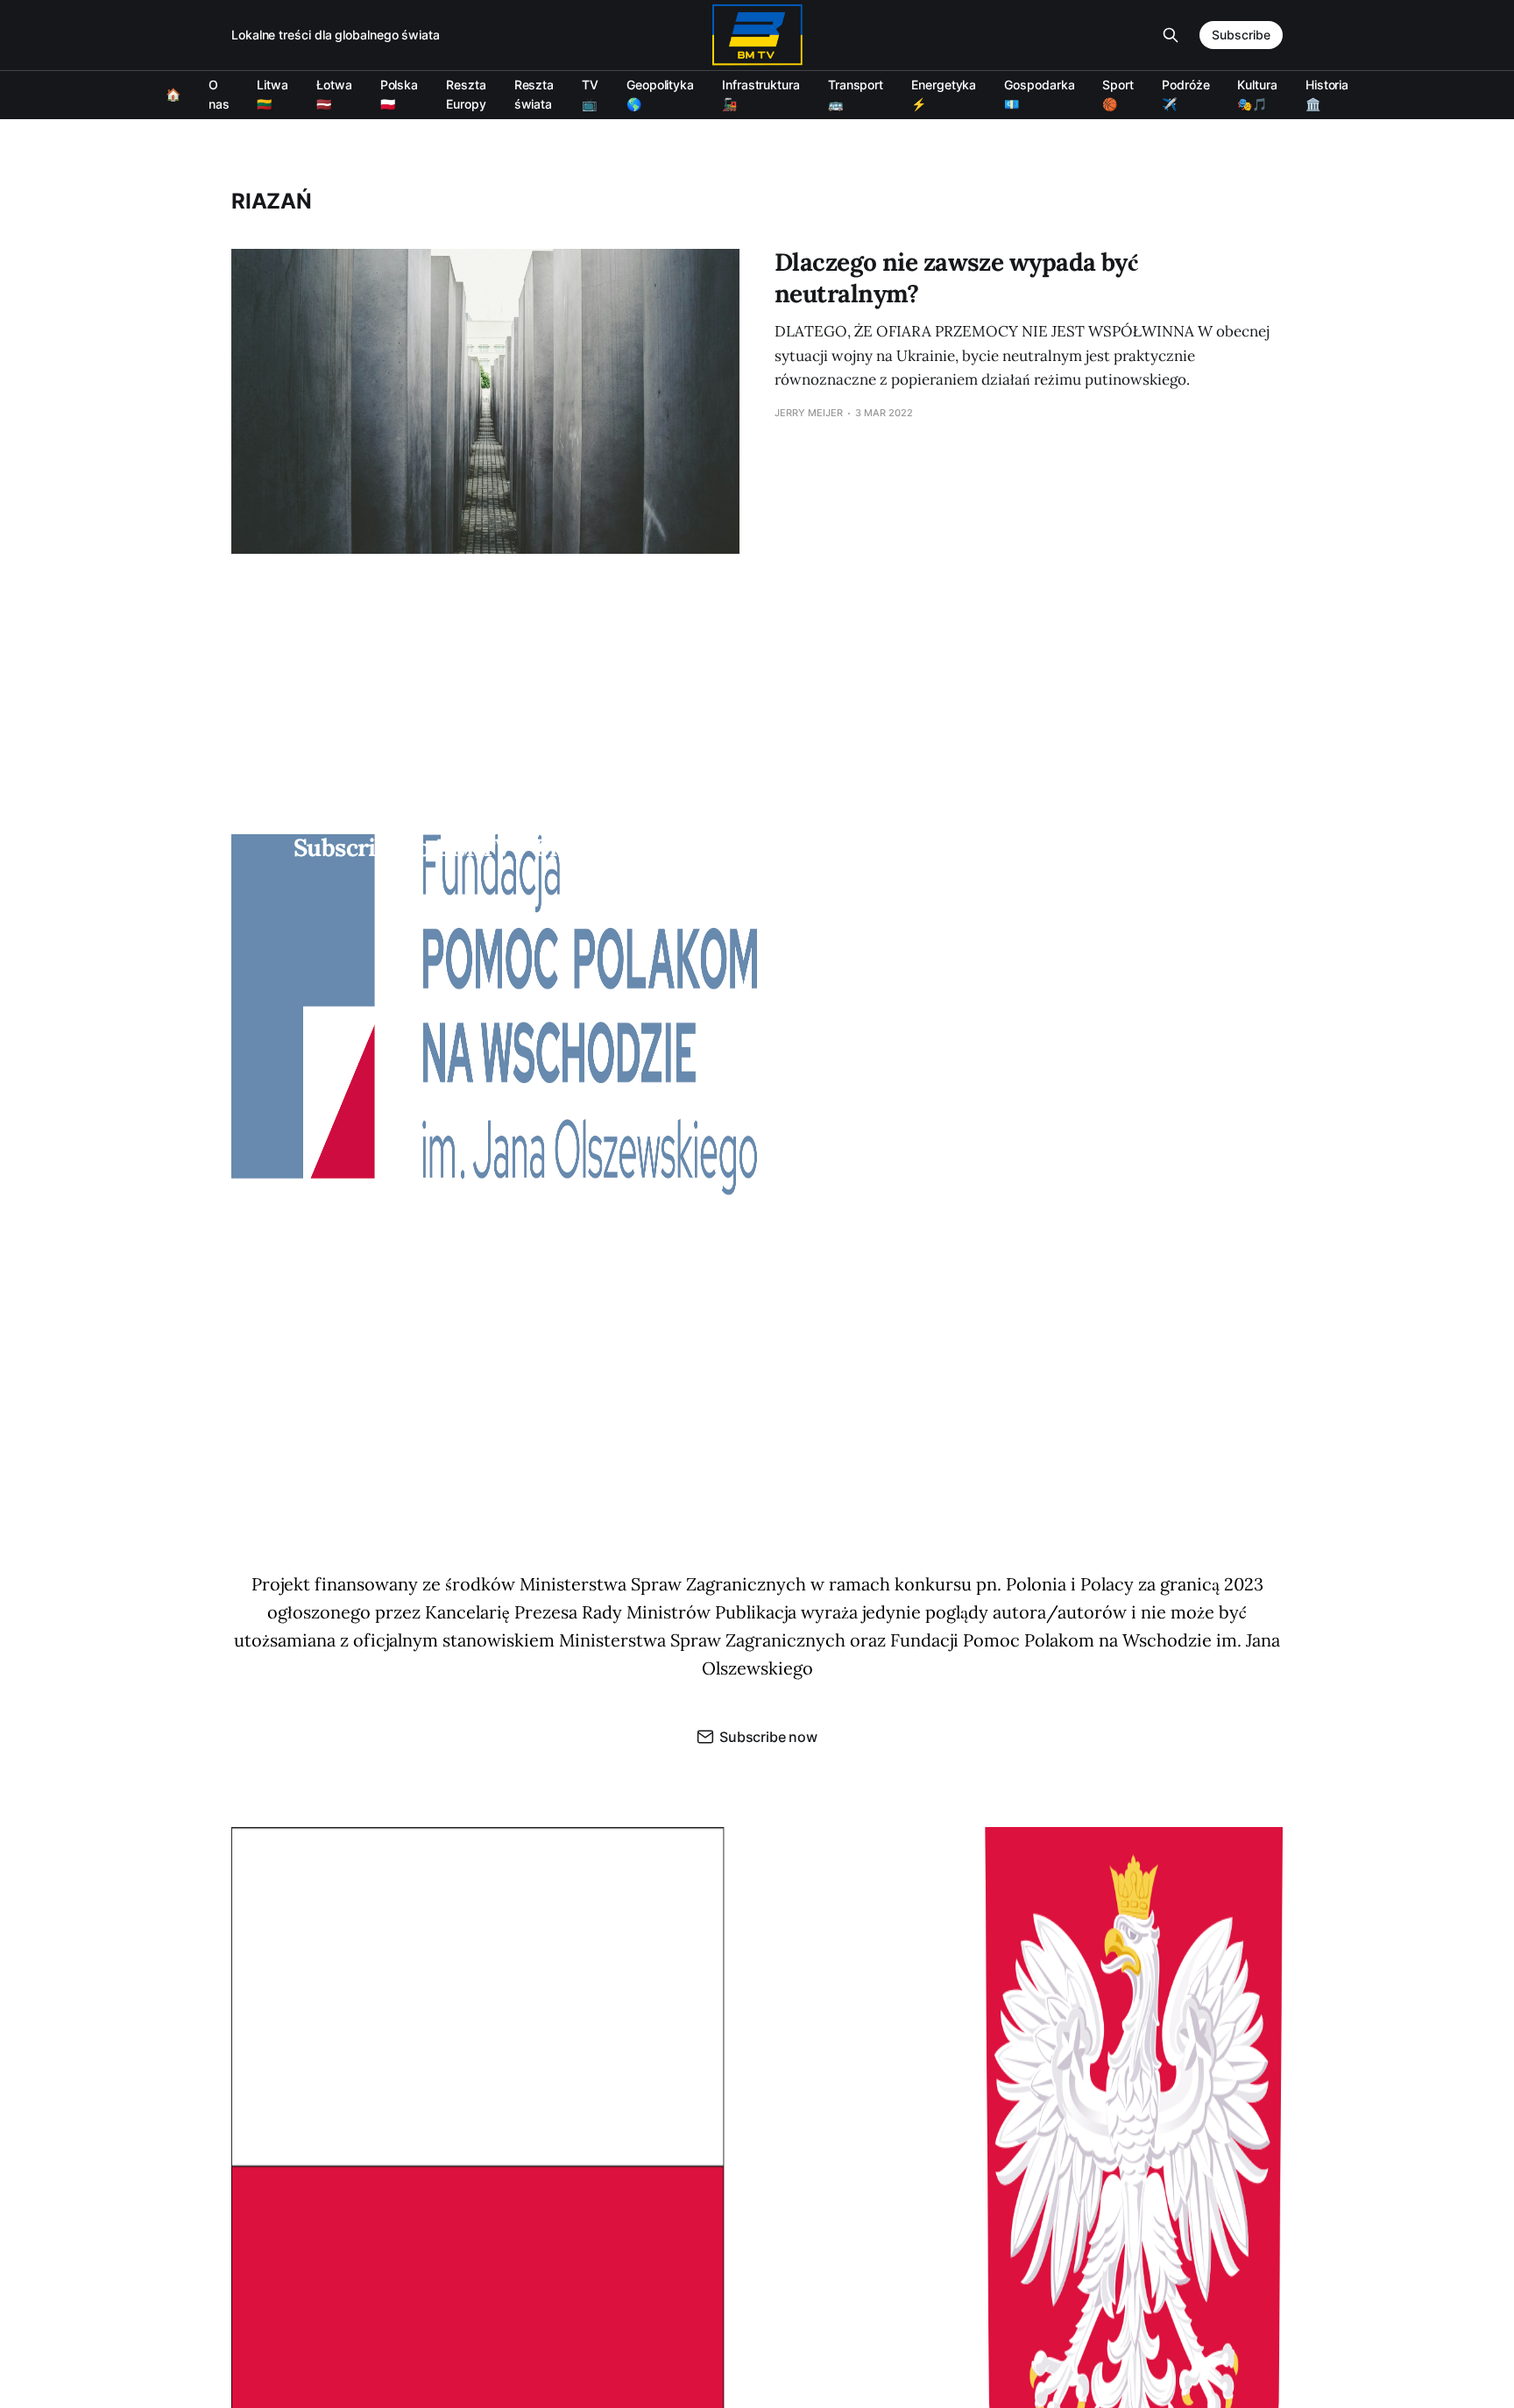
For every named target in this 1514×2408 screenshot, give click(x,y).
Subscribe (1241, 35)
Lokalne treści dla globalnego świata (336, 35)
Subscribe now (768, 1737)
